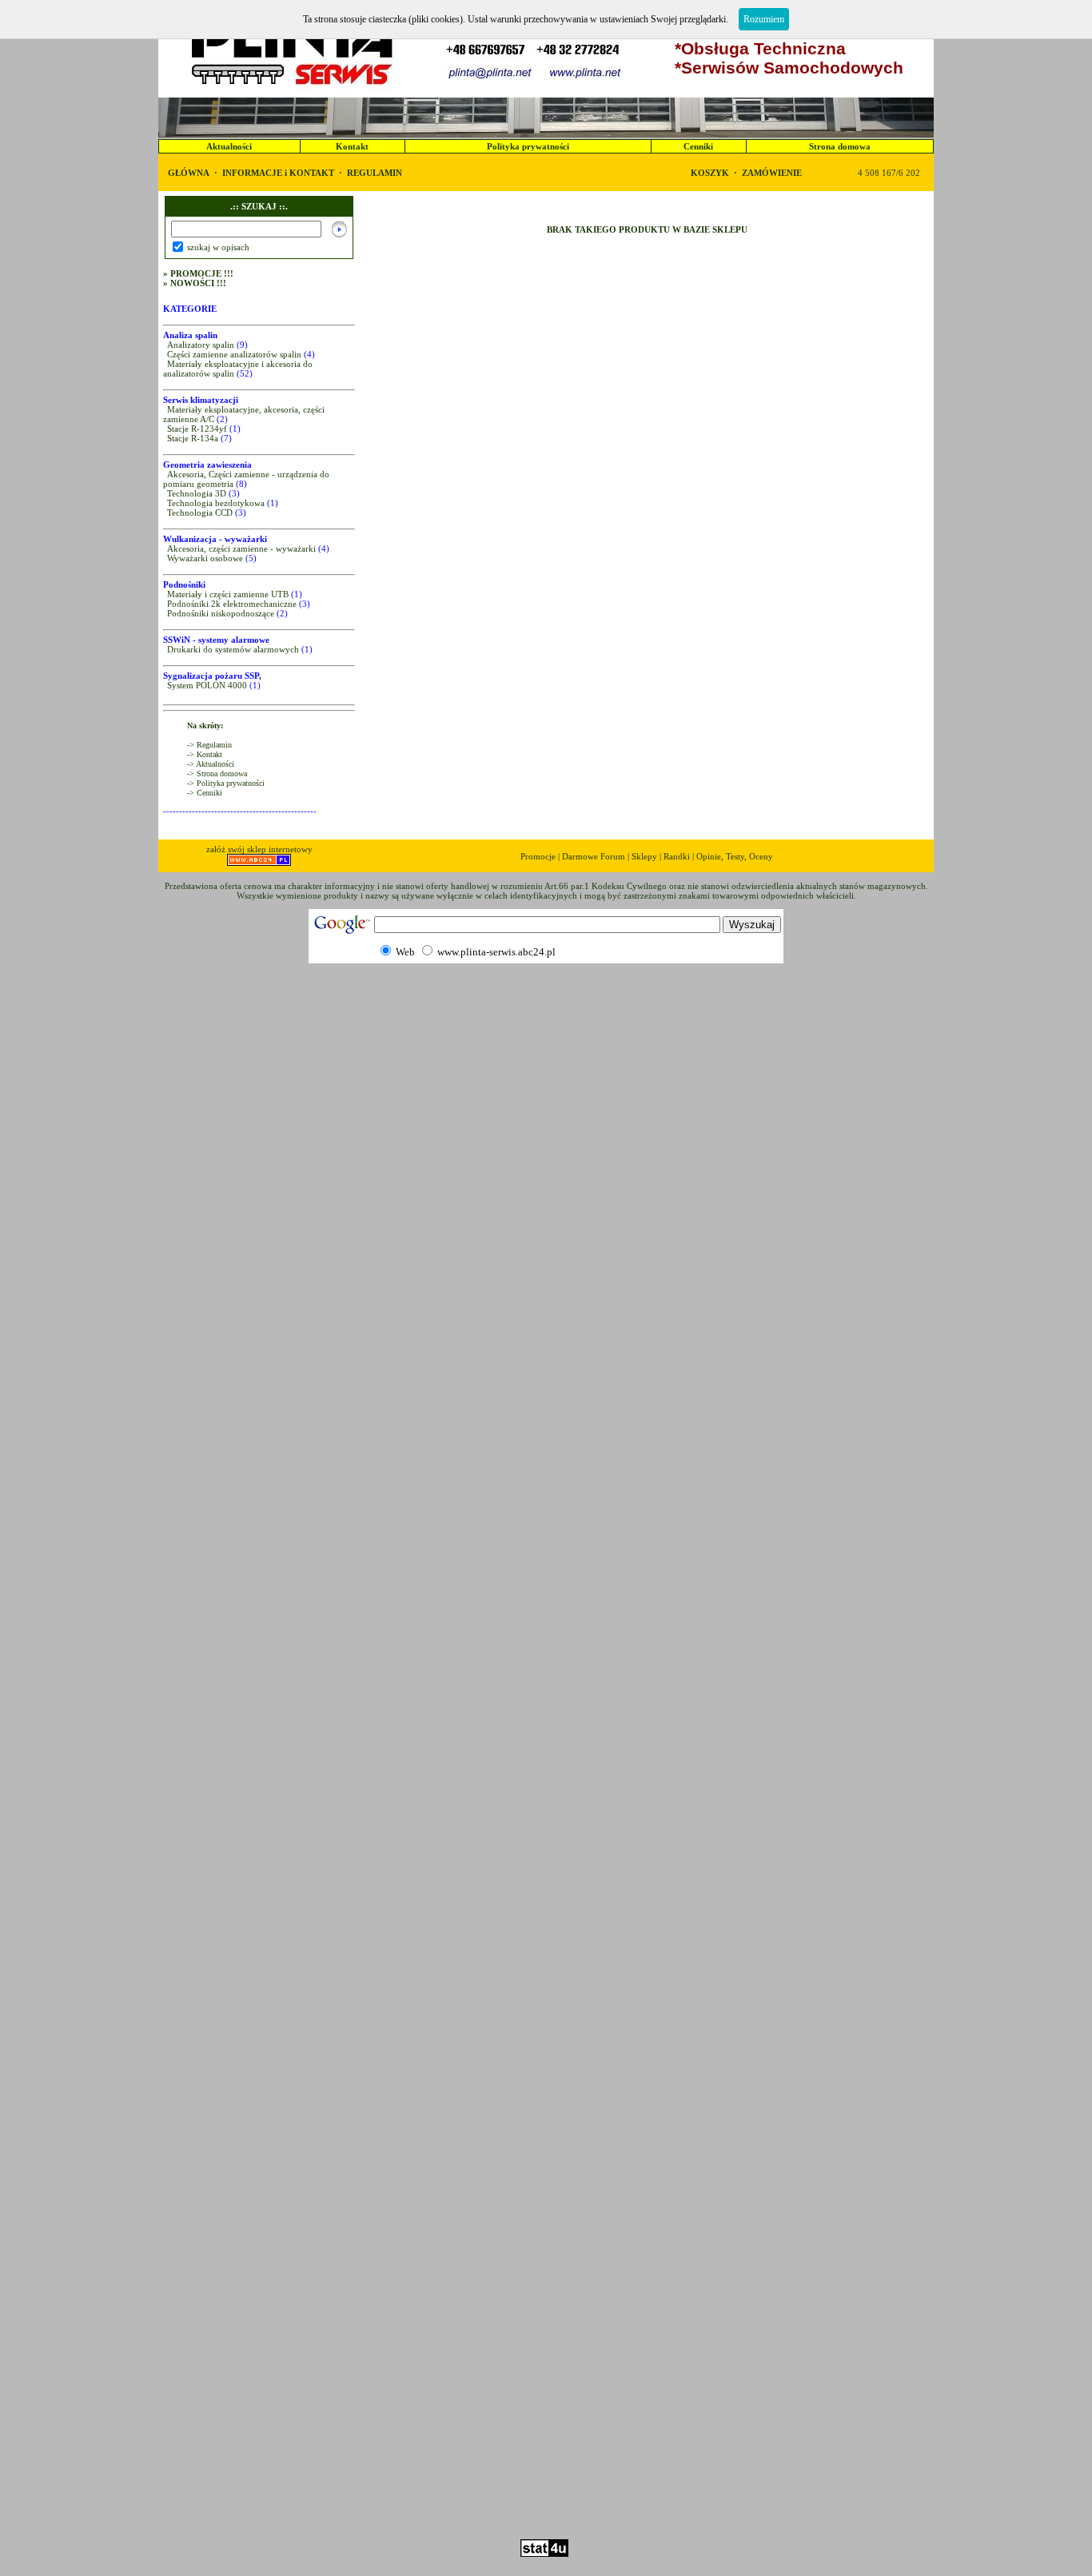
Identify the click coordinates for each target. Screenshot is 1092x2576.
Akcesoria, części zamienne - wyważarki (241, 548)
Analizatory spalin (201, 345)
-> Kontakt (205, 754)
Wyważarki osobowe (205, 558)
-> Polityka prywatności (226, 783)
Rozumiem (764, 19)
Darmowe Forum (594, 856)
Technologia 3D (197, 493)
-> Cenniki (205, 793)
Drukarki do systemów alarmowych (233, 649)
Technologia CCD (200, 512)
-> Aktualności (211, 764)
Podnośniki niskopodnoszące (221, 613)
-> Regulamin (209, 745)
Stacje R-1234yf (197, 429)
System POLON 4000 (207, 685)
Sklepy (644, 856)
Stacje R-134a (193, 438)
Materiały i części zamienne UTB (228, 594)
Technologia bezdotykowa (216, 503)
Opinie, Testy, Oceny (735, 856)
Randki (677, 856)
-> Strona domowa (217, 774)
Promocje (538, 856)
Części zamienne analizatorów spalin (234, 354)
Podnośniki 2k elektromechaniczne (232, 604)
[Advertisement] (546, 2493)
